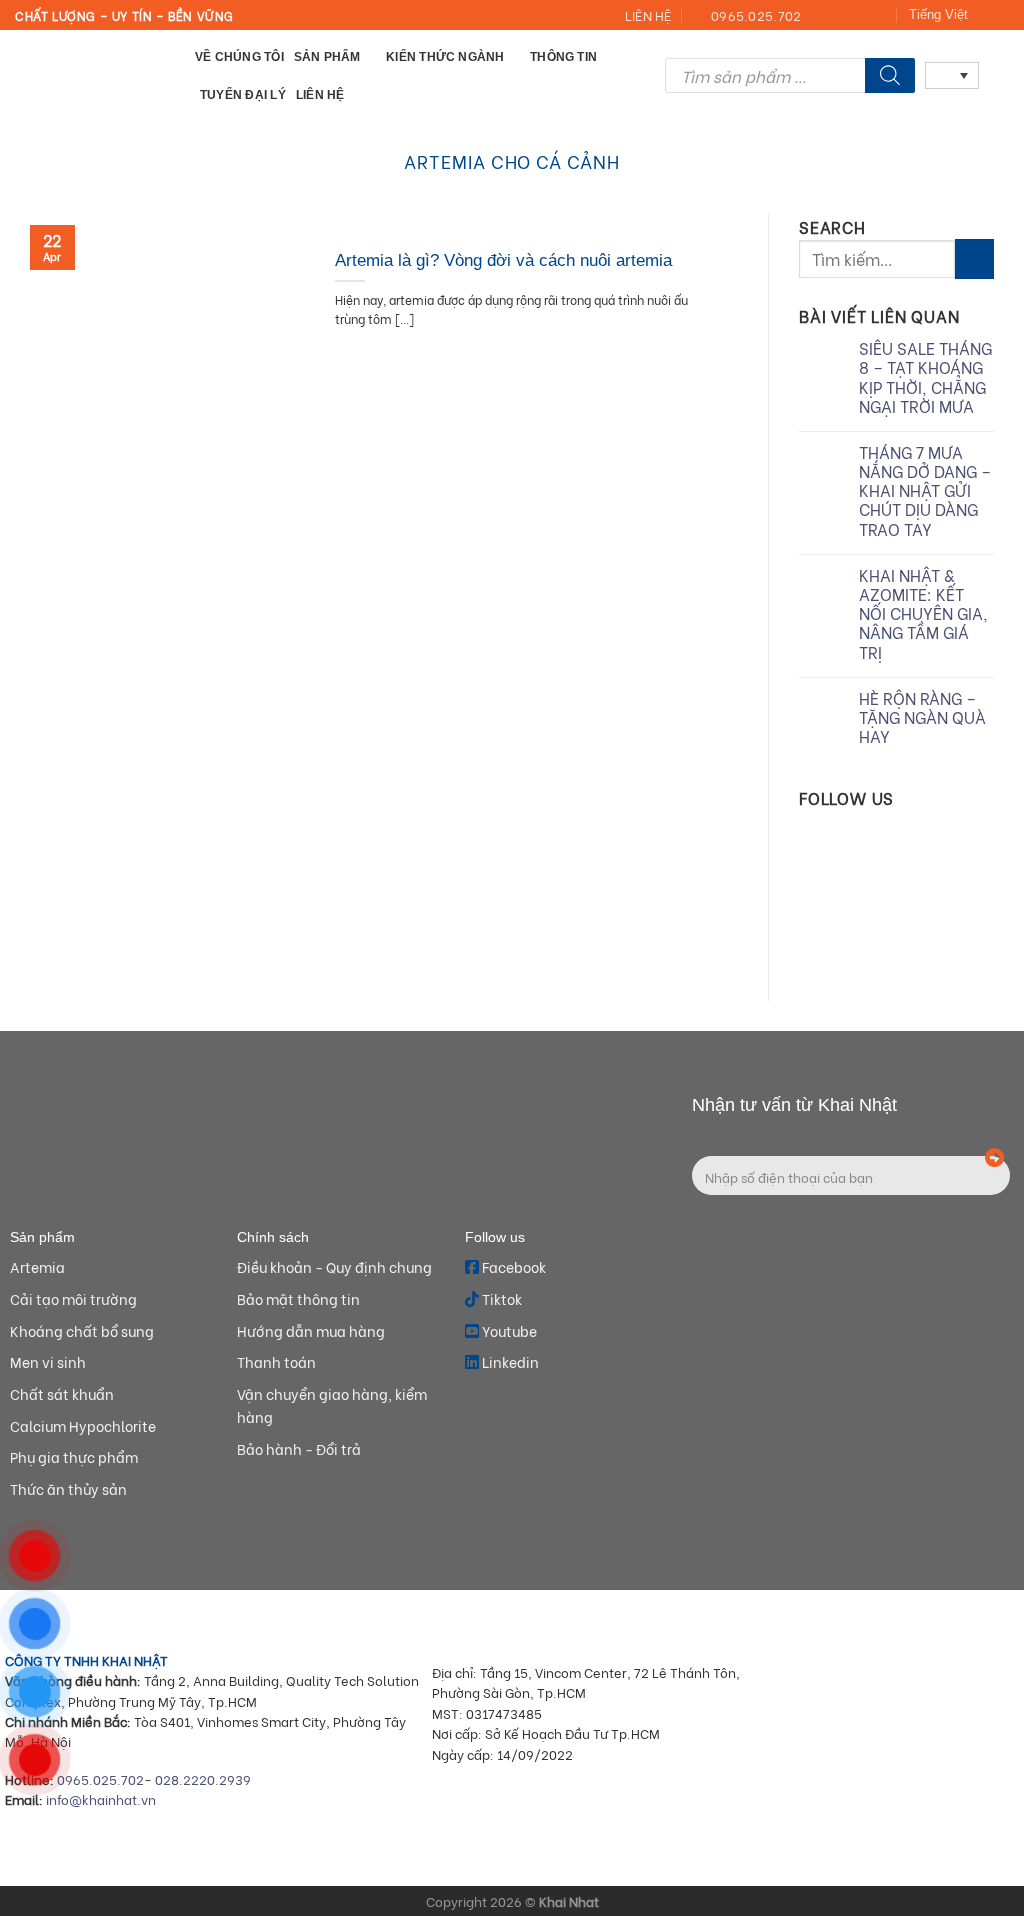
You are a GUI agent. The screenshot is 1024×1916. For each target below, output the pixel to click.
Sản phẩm (327, 56)
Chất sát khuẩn (62, 1393)
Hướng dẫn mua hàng (311, 1330)
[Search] (890, 75)
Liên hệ (320, 94)
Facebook (512, 1266)
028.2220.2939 (203, 1779)
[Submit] (974, 258)
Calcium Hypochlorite (83, 1425)
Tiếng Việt (938, 14)
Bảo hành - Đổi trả (299, 1448)
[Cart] (999, 75)
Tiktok (500, 1298)
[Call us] (860, 16)
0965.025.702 (100, 1779)
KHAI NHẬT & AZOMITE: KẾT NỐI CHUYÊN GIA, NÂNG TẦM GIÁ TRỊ (923, 613)
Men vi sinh (48, 1361)
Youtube (508, 1330)
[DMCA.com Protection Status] (898, 1797)
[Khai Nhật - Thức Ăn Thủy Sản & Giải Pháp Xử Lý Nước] (90, 75)
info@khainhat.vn (101, 1799)
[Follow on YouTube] (880, 16)
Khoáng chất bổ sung (82, 1330)
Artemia (37, 1266)
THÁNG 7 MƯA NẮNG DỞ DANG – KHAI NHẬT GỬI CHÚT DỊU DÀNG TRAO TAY (925, 490)
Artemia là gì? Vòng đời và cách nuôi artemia (506, 260)
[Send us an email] (841, 16)
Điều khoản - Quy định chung (334, 1266)
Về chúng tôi (239, 56)
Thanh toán (276, 1361)
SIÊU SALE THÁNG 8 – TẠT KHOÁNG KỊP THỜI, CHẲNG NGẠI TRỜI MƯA (925, 376)
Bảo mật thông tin (298, 1298)
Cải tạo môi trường (73, 1298)
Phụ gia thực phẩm (74, 1456)
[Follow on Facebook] (822, 16)
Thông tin (563, 56)
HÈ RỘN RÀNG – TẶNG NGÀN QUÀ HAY (922, 717)
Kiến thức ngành (445, 56)
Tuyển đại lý (243, 94)
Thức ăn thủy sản (68, 1488)
